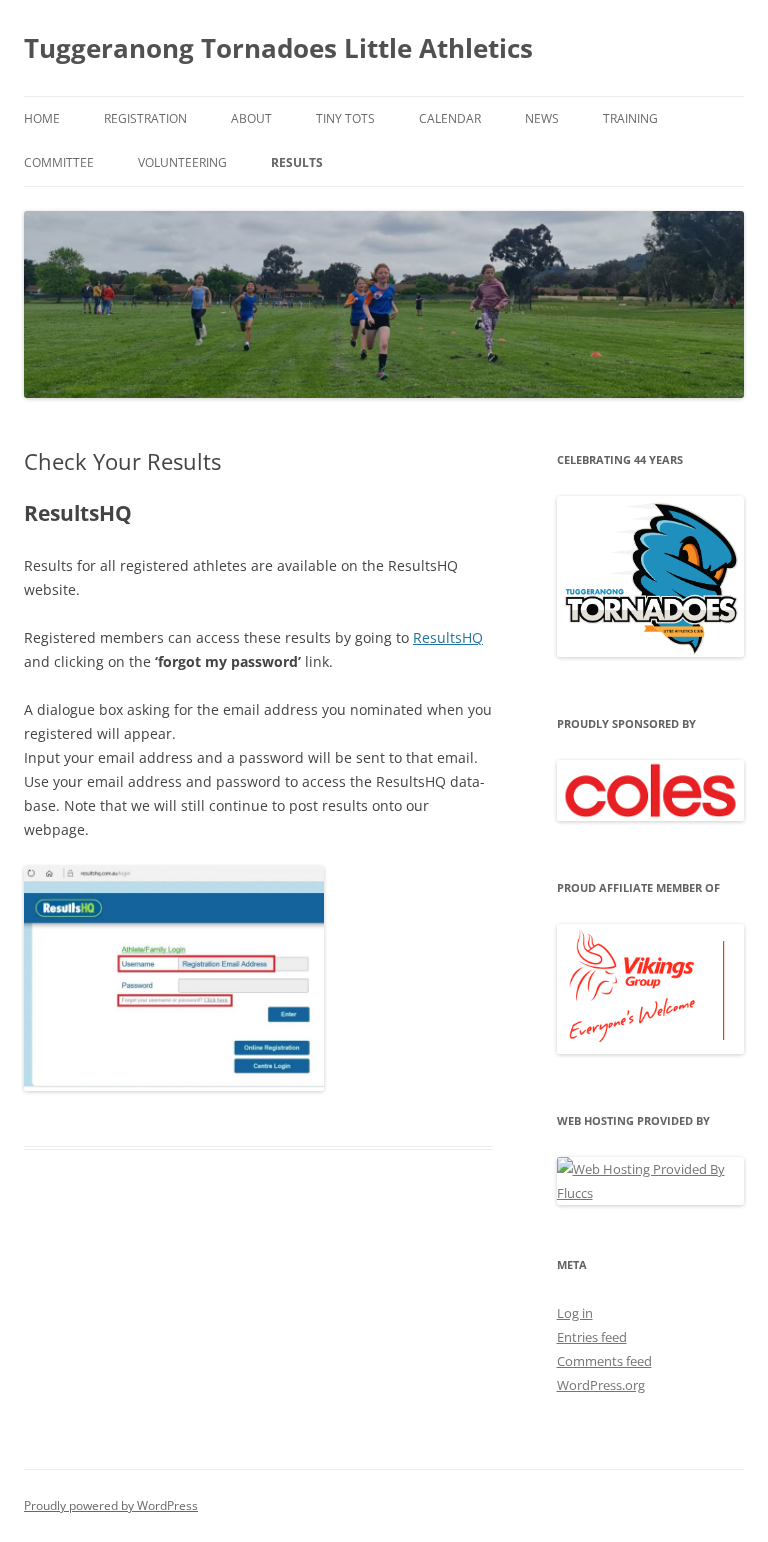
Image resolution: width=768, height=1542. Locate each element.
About (251, 118)
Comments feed (604, 1361)
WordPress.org (601, 1385)
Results (297, 162)
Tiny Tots (345, 118)
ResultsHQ (448, 637)
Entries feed (592, 1337)
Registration (145, 118)
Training (630, 118)
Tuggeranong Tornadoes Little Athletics (278, 48)
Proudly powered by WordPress (111, 1505)
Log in (575, 1313)
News (542, 118)
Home (42, 118)
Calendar (450, 118)
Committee (59, 162)
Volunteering (182, 162)
